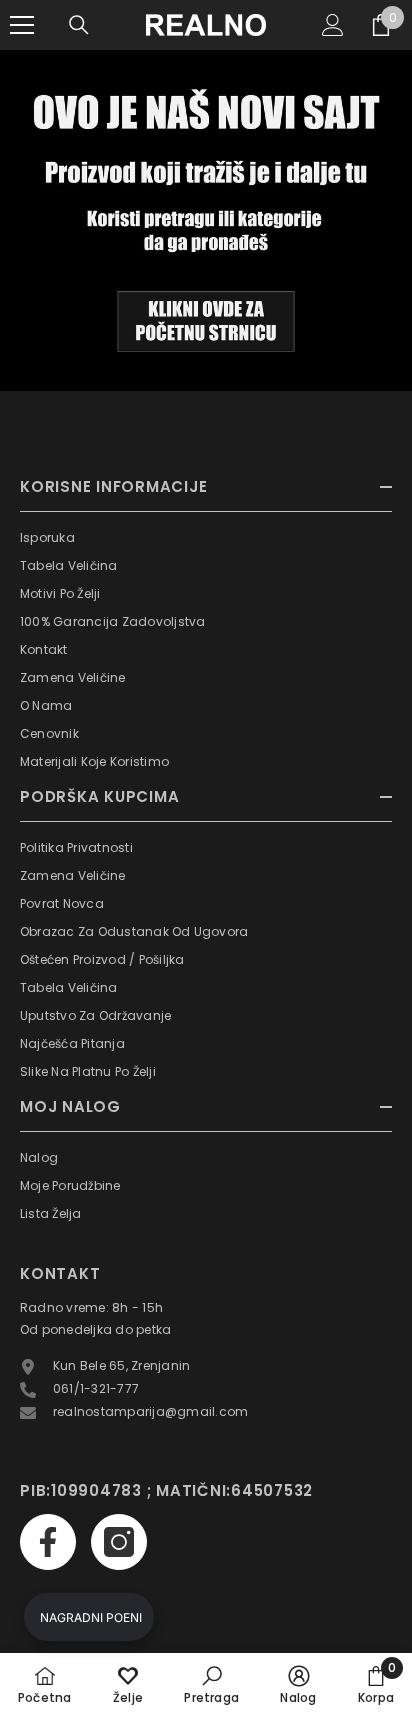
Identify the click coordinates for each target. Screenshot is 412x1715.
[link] (211, 1684)
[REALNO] (206, 220)
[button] (89, 1617)
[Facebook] (48, 1542)
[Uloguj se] (333, 25)
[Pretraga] (79, 25)
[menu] (22, 25)
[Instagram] (119, 1542)
